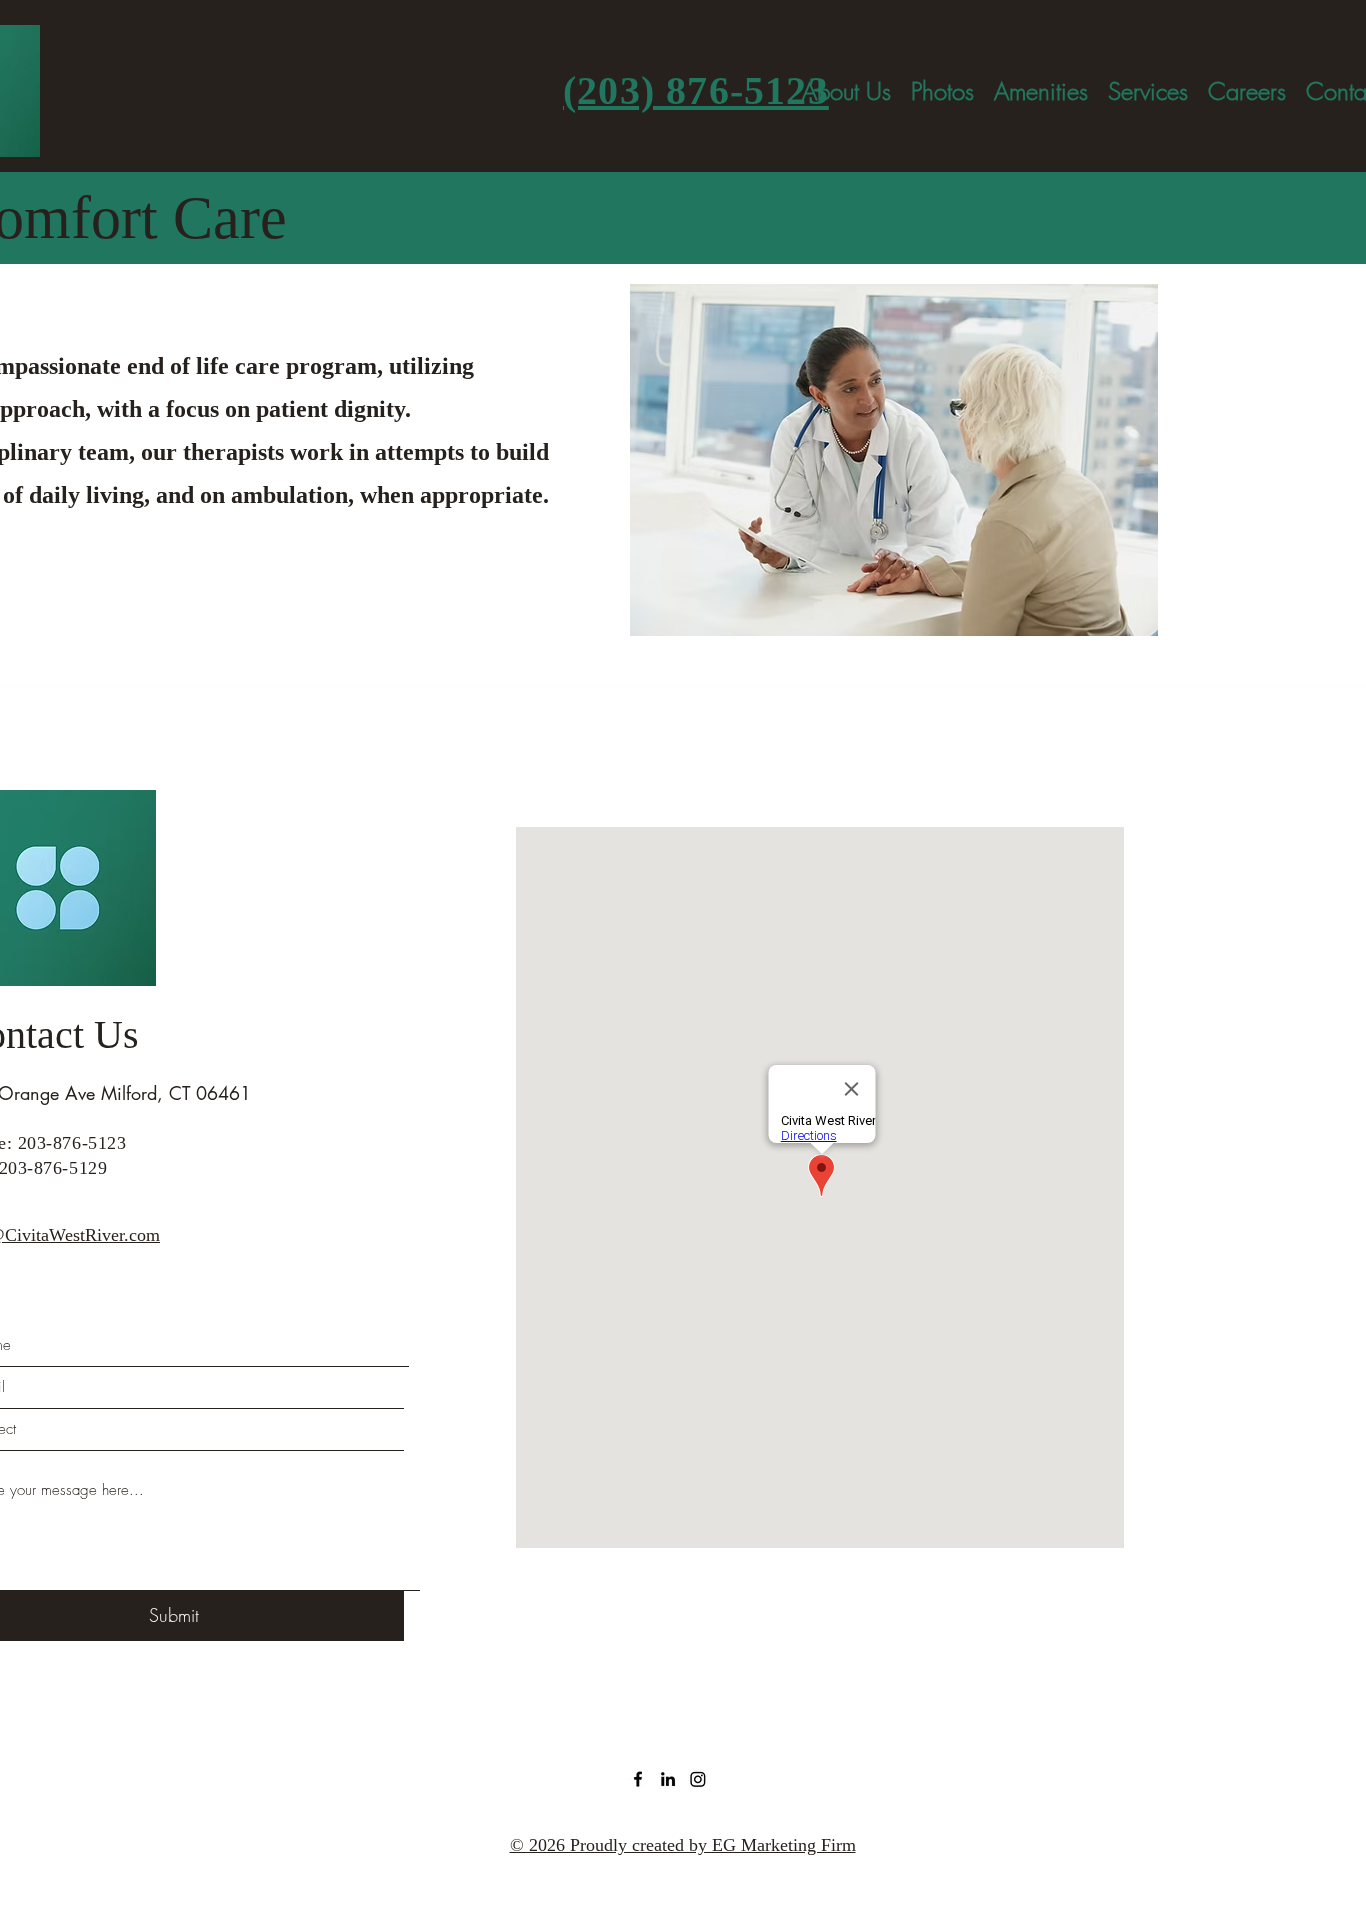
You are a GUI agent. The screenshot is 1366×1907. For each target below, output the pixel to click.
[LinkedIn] (668, 1779)
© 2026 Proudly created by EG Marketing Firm (683, 1845)
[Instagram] (698, 1779)
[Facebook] (638, 1779)
